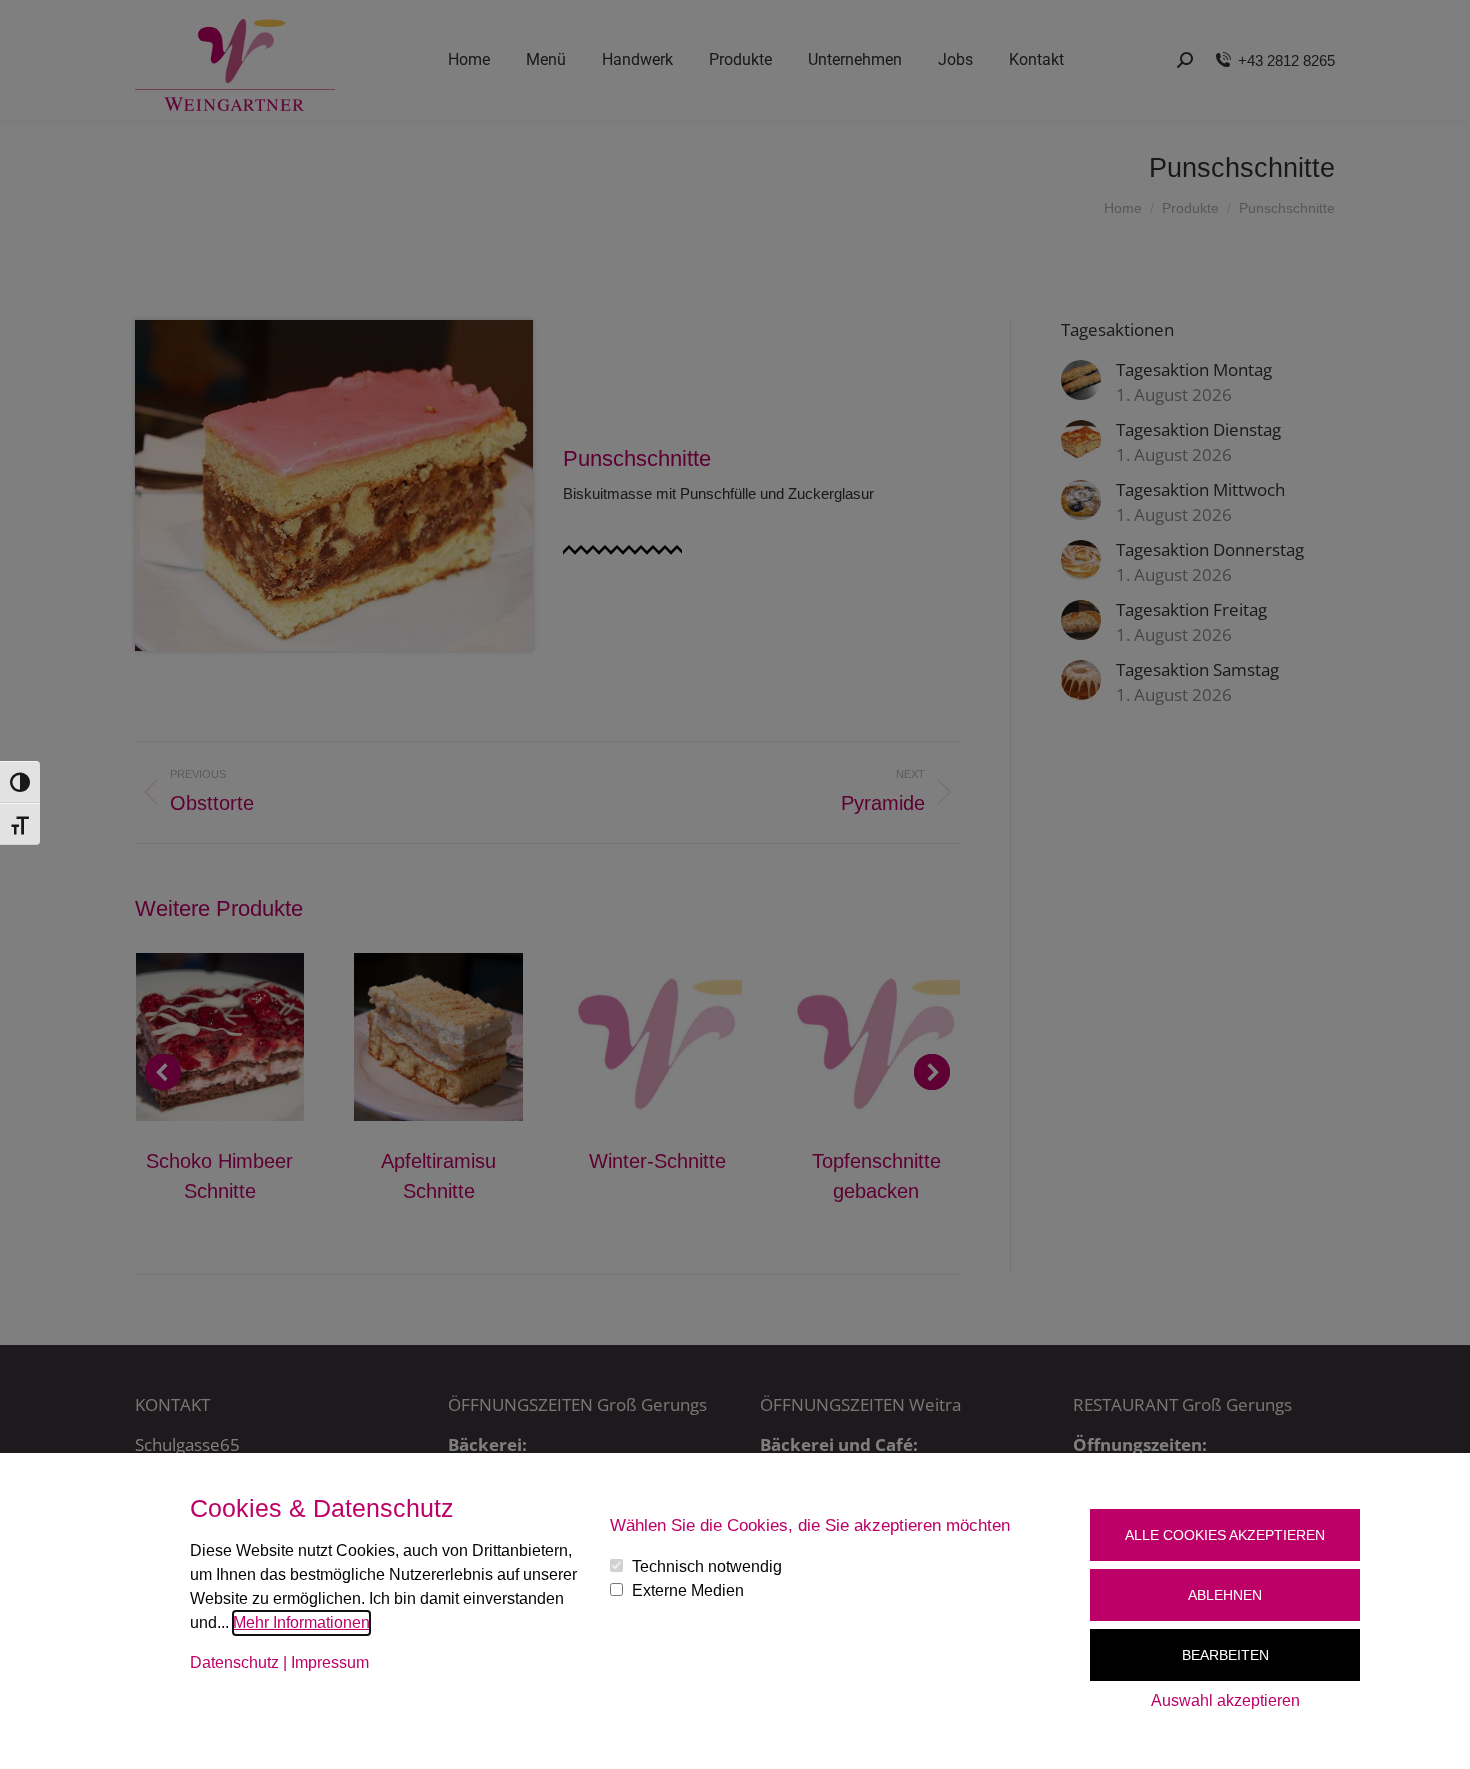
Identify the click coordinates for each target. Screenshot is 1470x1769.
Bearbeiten (1225, 1655)
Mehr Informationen (301, 1622)
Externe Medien (688, 1590)
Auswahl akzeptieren (1225, 1700)
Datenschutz (234, 1662)
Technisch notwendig (707, 1566)
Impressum (330, 1662)
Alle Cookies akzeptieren (1225, 1535)
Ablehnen (1225, 1595)
